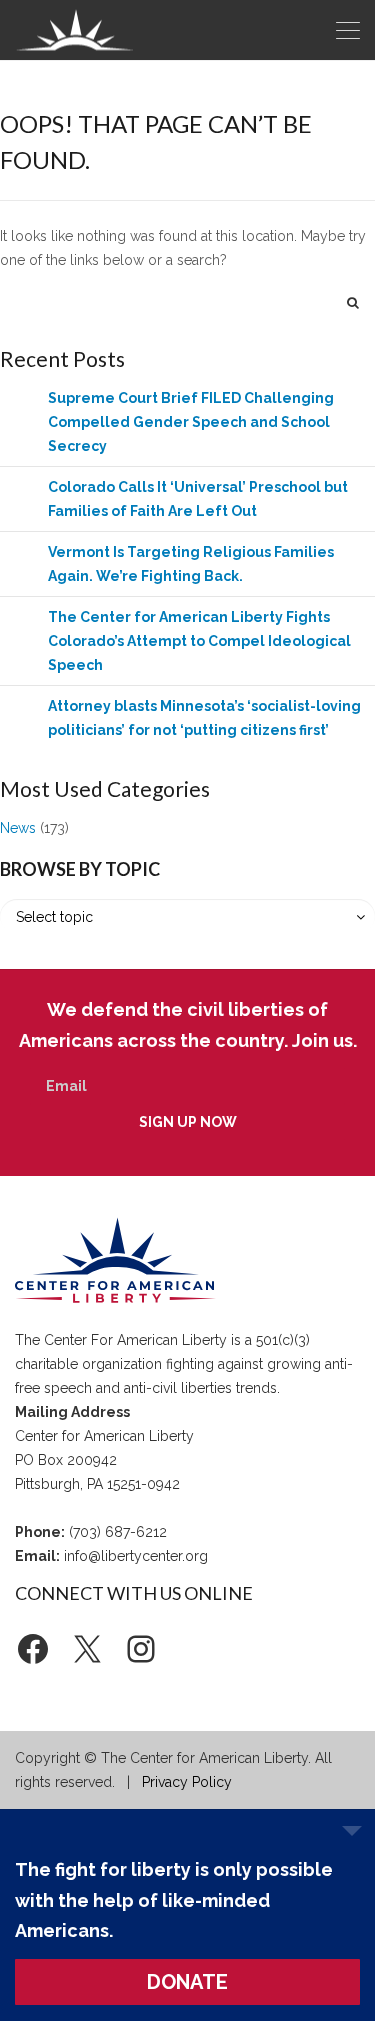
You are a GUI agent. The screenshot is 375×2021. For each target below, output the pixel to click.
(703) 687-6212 (118, 1532)
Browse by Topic (80, 869)
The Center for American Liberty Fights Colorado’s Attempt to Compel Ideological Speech (199, 641)
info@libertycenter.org (136, 1556)
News (18, 828)
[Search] (353, 302)
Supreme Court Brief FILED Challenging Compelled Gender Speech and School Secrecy (191, 422)
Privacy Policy (187, 1782)
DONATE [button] (187, 1982)
